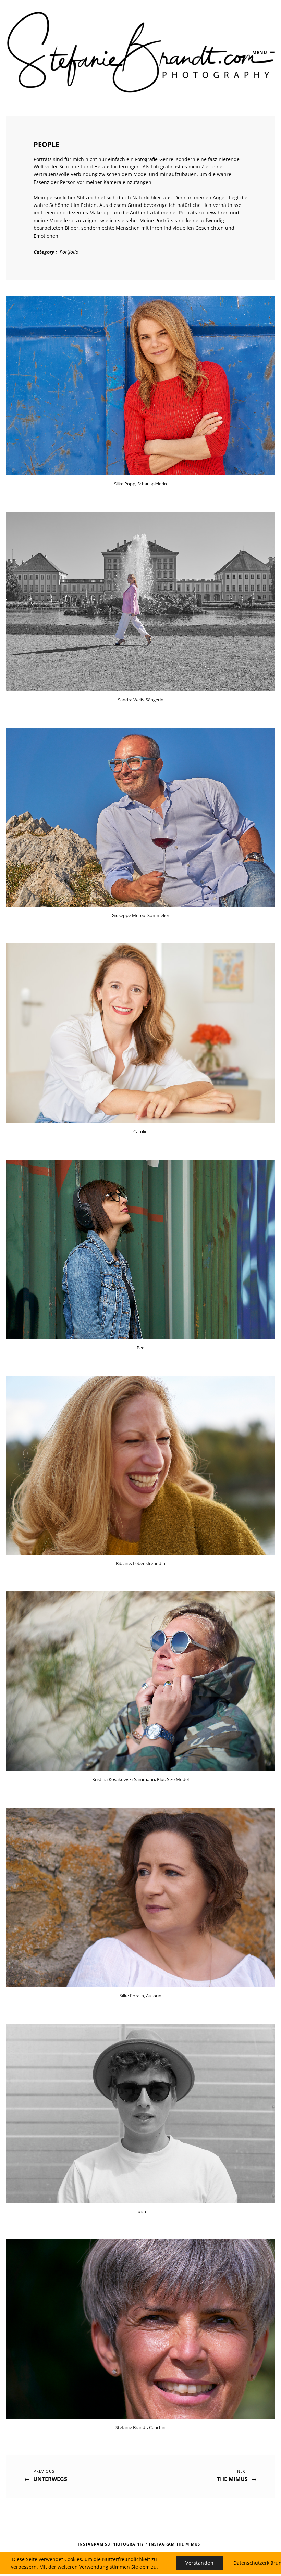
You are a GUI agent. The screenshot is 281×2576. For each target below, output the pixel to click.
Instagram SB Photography (111, 2544)
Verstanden (199, 2563)
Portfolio (69, 252)
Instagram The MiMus (175, 2544)
